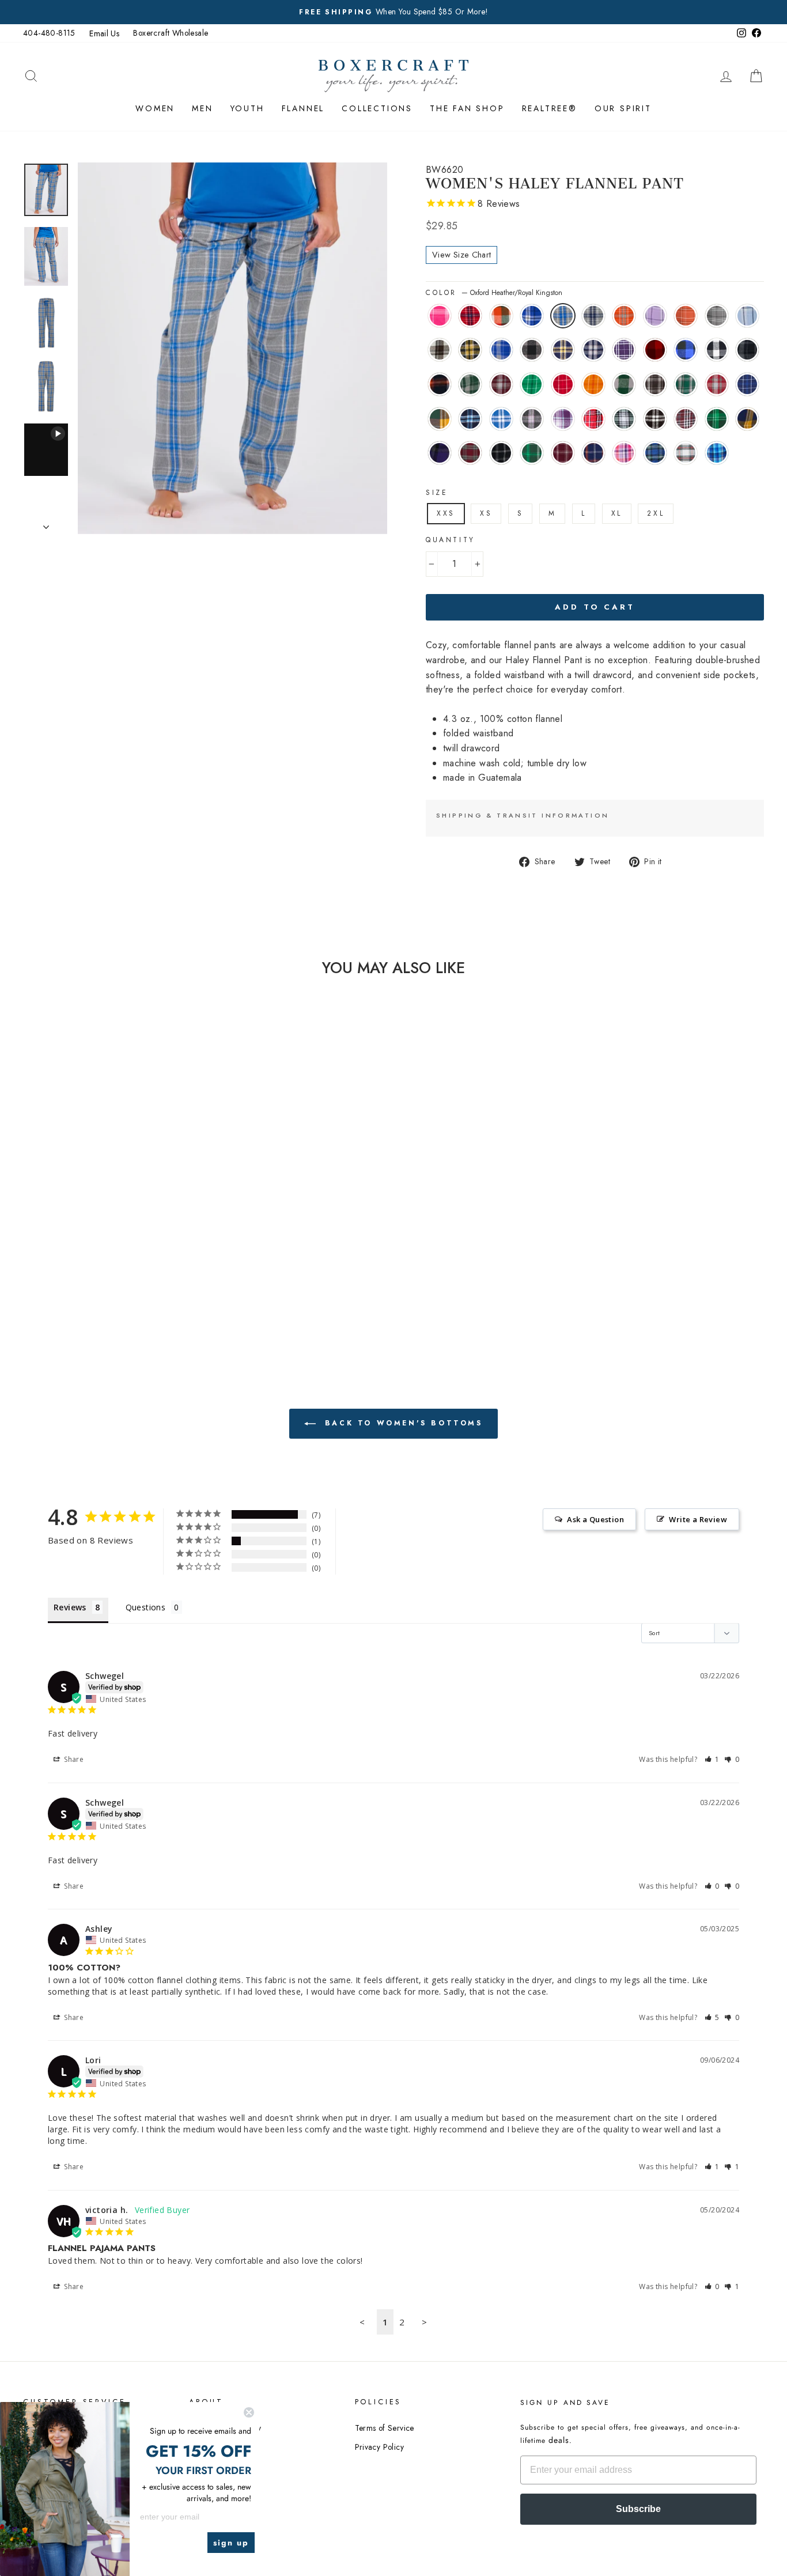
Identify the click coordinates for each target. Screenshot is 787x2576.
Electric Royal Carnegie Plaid (532, 316)
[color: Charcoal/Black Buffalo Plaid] (116, 1222)
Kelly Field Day (532, 384)
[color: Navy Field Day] (69, 1262)
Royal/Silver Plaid (501, 419)
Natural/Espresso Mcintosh (440, 350)
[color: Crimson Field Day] (84, 1249)
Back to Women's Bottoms (401, 1423)
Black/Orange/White (440, 384)
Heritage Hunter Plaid (686, 384)
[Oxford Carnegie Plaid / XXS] (84, 1209)
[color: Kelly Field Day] (69, 1249)
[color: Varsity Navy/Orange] (131, 1289)
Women (155, 108)
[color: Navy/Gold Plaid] (131, 1222)
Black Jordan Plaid (747, 350)
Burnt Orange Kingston (624, 316)
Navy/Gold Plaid (563, 350)
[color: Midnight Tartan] (147, 1209)
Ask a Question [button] (595, 1519)
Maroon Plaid (686, 419)
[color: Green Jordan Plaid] (147, 1236)
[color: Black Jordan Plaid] (116, 1236)
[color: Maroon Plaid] (100, 1275)
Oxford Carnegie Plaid (717, 316)
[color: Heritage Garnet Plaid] (53, 1262)
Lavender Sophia (563, 419)
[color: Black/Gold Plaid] (84, 1222)
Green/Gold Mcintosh (440, 419)
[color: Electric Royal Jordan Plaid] (100, 1222)
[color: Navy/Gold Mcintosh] (131, 1275)
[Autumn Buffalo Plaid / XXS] (84, 1196)
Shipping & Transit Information (523, 815)
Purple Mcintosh (440, 453)
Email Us (104, 33)
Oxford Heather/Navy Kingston (593, 316)
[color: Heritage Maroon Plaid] (53, 1249)
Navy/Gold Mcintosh (747, 419)
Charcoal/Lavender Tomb (532, 419)
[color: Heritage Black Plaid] (131, 1249)
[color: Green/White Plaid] (69, 1275)
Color (494, 293)
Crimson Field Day (563, 384)
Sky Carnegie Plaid (747, 316)
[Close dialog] (249, 2412)
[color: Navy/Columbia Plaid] (100, 1262)
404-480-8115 (49, 33)
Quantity (451, 540)
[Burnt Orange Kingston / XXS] (147, 1196)
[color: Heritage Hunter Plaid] (147, 1249)
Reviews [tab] (70, 1607)
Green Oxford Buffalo (624, 384)
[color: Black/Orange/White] (131, 1236)
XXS (446, 513)
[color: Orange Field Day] (100, 1249)
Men (202, 108)
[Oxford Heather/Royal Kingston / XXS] (116, 1196)
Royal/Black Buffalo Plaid (686, 350)
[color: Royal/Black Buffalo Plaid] (84, 1236)
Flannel (303, 108)
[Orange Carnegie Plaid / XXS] (69, 1209)
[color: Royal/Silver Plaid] (116, 1262)
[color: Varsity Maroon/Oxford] (116, 1289)
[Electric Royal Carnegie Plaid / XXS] (100, 1196)
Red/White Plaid (593, 419)
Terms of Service (385, 2428)
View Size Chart (461, 255)
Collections (377, 108)
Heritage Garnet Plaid (717, 384)
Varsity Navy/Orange (593, 453)
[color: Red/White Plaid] (53, 1275)
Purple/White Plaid (624, 350)
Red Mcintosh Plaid (470, 453)
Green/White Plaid (624, 419)
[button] (712, 1759)
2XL (656, 513)
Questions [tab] (146, 1607)
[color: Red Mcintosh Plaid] (69, 1289)
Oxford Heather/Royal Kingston (563, 316)
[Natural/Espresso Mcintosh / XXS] (116, 1209)
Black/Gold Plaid (470, 350)
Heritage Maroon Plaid (501, 384)
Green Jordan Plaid (470, 384)
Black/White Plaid (655, 419)
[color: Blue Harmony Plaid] (69, 1222)
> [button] (424, 2322)
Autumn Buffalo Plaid (501, 316)
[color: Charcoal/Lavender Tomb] (131, 1262)
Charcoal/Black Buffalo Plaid (532, 350)
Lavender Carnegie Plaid (655, 316)
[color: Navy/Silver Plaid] (147, 1222)
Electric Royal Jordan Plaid (501, 350)
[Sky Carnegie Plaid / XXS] (100, 1209)
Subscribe (638, 2509)
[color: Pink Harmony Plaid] (131, 1209)
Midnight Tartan (655, 453)
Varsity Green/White (532, 453)
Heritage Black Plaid (655, 384)
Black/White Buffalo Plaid (717, 350)
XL (617, 513)
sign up (231, 2543)
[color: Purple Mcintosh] (147, 1275)
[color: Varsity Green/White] (100, 1289)
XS (486, 513)
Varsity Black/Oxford (501, 453)
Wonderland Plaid (686, 453)
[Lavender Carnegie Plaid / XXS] (53, 1209)
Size (437, 493)
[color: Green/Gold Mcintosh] (84, 1262)
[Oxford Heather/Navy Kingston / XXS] (131, 1196)
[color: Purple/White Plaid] (53, 1236)
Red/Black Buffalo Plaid (655, 350)
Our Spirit (623, 108)
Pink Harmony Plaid (624, 453)
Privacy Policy (380, 2447)
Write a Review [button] (698, 1519)
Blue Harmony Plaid (717, 453)
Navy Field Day (747, 384)
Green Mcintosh (717, 419)
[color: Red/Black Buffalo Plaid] (69, 1236)
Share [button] (73, 1759)
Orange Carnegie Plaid (686, 316)
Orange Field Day (593, 384)
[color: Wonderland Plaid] (53, 1222)
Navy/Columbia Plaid (470, 419)
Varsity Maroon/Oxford (563, 453)
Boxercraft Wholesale (171, 33)
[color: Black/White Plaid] (84, 1275)
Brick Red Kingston (470, 316)
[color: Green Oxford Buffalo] (116, 1249)
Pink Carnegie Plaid (440, 316)
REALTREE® (550, 108)
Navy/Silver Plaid (593, 350)
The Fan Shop (467, 108)
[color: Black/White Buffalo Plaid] (100, 1236)
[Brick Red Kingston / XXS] (69, 1196)
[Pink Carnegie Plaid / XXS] (53, 1196)
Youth (247, 108)
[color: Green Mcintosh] (116, 1275)
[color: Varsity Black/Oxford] (84, 1289)
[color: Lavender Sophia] (147, 1262)
